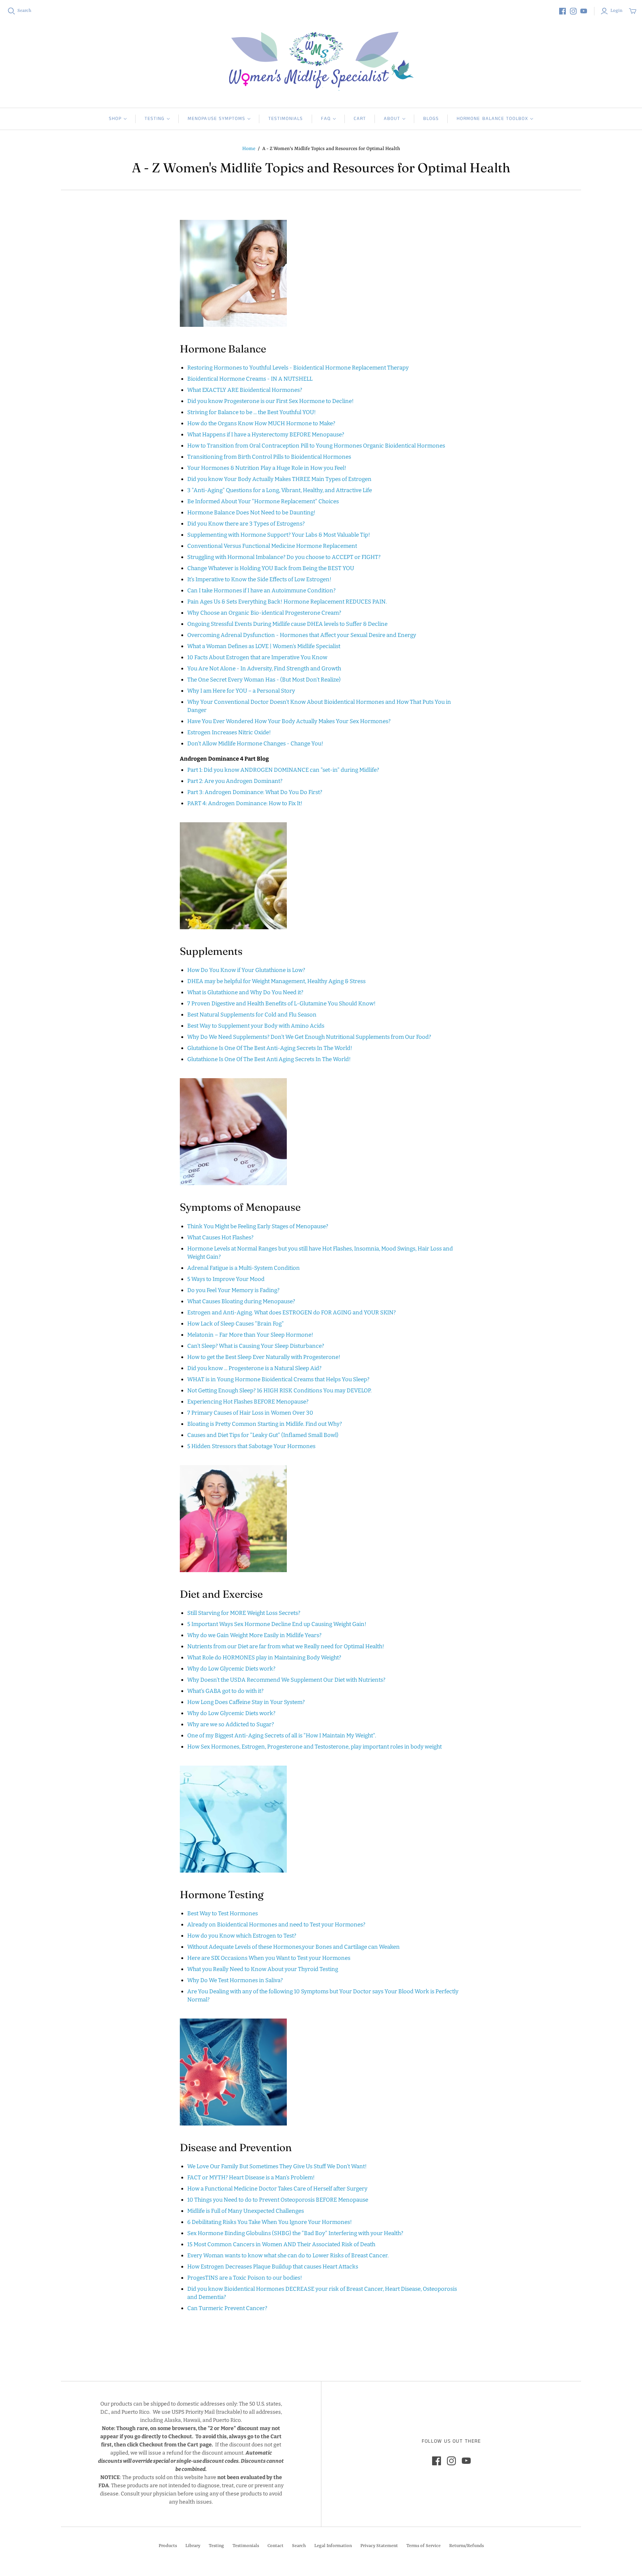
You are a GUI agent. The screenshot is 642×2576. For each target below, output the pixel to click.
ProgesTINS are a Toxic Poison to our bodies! (245, 2278)
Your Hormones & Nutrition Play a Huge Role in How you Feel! (267, 468)
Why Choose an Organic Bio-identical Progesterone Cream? (264, 613)
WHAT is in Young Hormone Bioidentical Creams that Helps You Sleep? (278, 1379)
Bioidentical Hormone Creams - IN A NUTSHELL (250, 379)
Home (249, 149)
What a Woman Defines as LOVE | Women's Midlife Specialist (264, 646)
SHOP (115, 119)
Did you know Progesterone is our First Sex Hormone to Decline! (270, 401)
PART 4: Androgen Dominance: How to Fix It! (245, 803)
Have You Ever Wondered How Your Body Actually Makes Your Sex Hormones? (289, 721)
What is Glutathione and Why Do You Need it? (245, 992)
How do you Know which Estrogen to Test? (242, 1936)
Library (193, 2546)
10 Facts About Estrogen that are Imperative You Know (257, 657)
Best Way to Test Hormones (223, 1913)
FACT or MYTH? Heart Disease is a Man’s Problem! (251, 2177)
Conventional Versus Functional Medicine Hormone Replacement (272, 546)
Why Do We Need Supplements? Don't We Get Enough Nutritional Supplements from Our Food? (309, 1037)
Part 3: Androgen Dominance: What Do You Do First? (255, 792)
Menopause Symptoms (216, 119)
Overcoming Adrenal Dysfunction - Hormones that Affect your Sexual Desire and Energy (302, 635)
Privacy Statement (379, 2546)
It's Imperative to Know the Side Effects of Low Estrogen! (259, 579)
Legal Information (333, 2546)
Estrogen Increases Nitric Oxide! (229, 732)
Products (168, 2546)
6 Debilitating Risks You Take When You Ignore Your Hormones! (270, 2222)
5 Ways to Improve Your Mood (226, 1279)
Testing (155, 119)
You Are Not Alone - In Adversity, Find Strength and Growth (264, 669)
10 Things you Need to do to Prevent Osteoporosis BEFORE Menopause (278, 2200)
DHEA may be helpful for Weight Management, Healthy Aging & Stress (276, 981)
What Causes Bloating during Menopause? (241, 1301)
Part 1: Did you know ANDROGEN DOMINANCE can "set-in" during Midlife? (283, 770)
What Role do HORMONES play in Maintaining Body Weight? (264, 1658)
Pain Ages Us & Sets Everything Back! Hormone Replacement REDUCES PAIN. (287, 602)
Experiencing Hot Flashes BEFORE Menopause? (248, 1402)
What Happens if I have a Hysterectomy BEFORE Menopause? (266, 435)
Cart (360, 119)
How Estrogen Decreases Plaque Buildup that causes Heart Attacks (273, 2267)
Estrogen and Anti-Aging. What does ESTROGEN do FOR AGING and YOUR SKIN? (291, 1313)
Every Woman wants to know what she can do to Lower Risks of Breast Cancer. (288, 2255)
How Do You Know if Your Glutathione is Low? (246, 970)
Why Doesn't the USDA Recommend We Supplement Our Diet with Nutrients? (286, 1680)
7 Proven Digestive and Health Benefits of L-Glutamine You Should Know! (281, 1004)
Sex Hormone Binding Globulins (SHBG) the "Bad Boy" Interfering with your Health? (295, 2233)
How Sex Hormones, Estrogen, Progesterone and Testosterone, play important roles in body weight (314, 1747)
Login (616, 11)
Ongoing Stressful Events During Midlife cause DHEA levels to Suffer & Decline (287, 624)
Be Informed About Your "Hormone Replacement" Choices (263, 501)
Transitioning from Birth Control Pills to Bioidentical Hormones (269, 457)
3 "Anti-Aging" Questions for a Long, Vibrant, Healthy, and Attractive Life (280, 490)
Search (24, 11)
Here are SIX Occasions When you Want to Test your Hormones (269, 1958)
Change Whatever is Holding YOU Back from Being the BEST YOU (271, 568)
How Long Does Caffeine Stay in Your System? (246, 1702)
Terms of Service (424, 2546)
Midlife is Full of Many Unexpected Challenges (246, 2211)
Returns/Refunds (466, 2546)
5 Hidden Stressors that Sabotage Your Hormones (251, 1446)
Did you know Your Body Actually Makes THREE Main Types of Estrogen (279, 479)
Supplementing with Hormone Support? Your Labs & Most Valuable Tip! (279, 535)
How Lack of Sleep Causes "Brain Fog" (236, 1324)
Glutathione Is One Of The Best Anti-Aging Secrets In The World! (270, 1048)
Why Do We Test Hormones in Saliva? (235, 1980)
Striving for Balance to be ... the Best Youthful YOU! (252, 412)
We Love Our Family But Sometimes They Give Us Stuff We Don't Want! (277, 2166)
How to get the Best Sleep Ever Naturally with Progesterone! (264, 1357)
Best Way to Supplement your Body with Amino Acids (256, 1026)
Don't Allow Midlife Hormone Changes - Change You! (255, 744)
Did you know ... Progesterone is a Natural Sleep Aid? (254, 1368)
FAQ (326, 119)
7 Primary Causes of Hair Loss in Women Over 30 (250, 1413)
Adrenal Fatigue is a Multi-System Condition (244, 1268)
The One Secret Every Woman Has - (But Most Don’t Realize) (264, 680)
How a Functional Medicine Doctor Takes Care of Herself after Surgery (277, 2189)
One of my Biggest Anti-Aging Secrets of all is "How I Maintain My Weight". (282, 1736)
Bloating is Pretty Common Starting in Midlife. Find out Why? (265, 1424)
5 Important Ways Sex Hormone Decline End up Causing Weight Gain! (277, 1624)
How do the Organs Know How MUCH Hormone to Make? (261, 423)
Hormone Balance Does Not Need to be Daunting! (251, 513)
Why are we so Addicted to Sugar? (231, 1724)
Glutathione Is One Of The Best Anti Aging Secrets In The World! (269, 1059)
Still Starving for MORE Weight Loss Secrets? (244, 1613)
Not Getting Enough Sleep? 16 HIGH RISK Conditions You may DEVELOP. (279, 1391)
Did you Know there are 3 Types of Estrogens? (246, 524)
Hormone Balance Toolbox (492, 119)
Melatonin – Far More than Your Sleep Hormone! (250, 1335)
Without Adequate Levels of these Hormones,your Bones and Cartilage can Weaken (294, 1947)
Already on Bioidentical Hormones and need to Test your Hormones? (276, 1925)
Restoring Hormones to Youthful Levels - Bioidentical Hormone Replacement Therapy (298, 368)
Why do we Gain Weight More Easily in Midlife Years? (254, 1635)
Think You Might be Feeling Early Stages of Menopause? (258, 1226)
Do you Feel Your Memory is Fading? (233, 1290)
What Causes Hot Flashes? (220, 1237)
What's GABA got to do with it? (225, 1691)
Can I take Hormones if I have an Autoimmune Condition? (261, 591)
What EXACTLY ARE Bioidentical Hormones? (245, 390)
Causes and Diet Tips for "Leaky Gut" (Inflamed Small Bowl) (263, 1435)
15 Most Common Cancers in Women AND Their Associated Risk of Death (281, 2244)
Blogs (431, 119)
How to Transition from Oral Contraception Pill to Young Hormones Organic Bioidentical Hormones (316, 446)
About (392, 119)
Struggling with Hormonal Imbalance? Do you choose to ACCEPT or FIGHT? (284, 557)
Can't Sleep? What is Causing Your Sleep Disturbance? (256, 1346)
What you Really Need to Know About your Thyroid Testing (263, 1969)
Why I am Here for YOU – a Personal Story (241, 691)
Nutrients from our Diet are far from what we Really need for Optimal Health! (286, 1646)
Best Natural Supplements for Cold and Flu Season (252, 1015)
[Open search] (12, 11)
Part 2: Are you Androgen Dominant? (235, 781)
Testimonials (286, 119)
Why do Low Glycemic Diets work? (231, 1669)
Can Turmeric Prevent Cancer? (227, 2308)
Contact (275, 2546)
